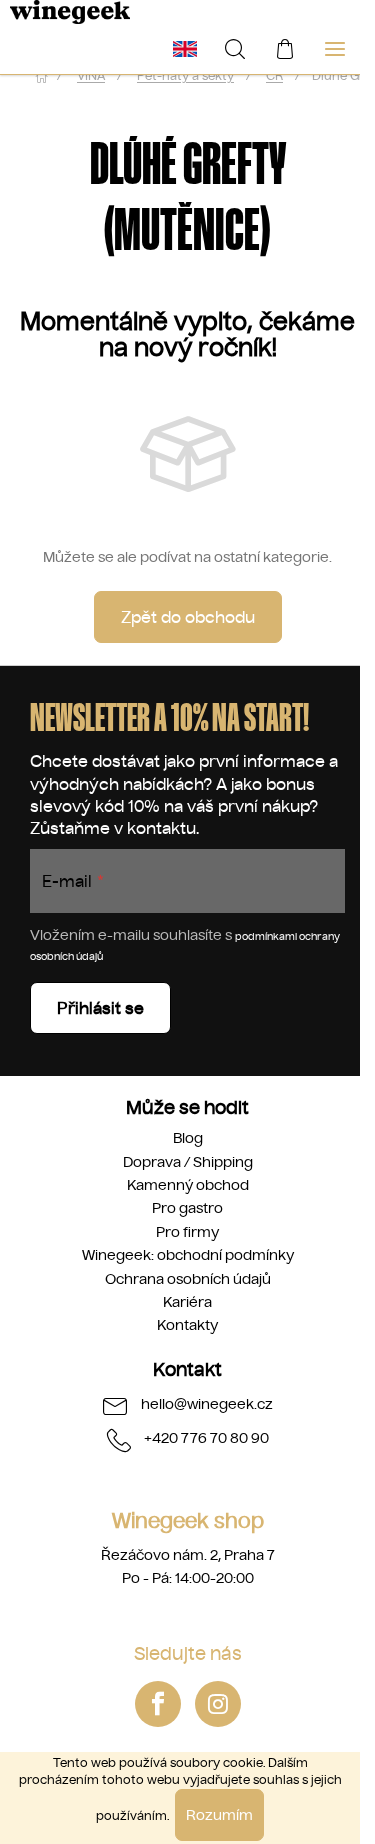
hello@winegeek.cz (207, 1403)
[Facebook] (158, 1704)
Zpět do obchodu (188, 617)
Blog (188, 1138)
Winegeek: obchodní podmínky (188, 1255)
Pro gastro (187, 1208)
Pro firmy (187, 1232)
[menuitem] (185, 49)
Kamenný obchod (188, 1185)
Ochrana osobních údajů (188, 1279)
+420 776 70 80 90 (206, 1437)
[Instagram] (218, 1704)
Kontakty (187, 1325)
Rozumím (219, 1815)
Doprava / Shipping (188, 1162)
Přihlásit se (100, 1008)
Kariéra (187, 1302)
